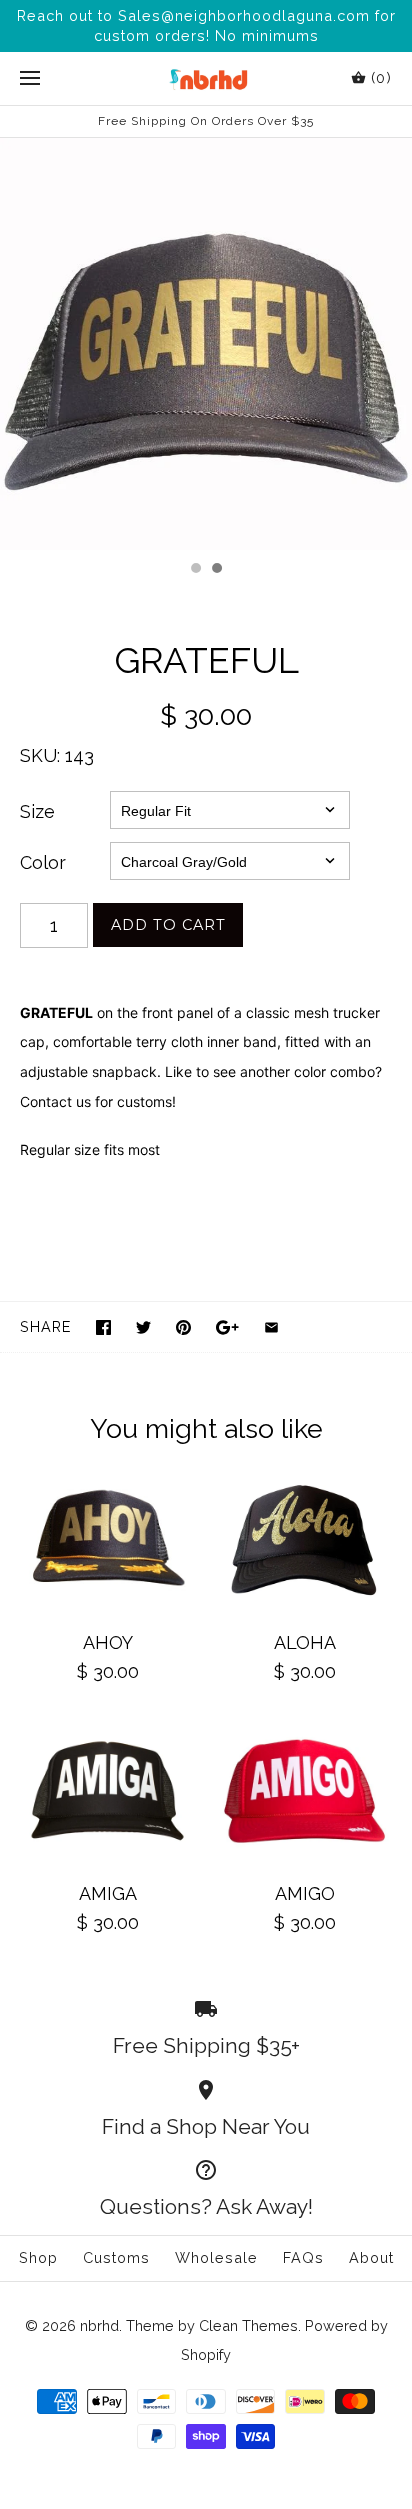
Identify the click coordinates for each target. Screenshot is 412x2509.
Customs (116, 2257)
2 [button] (216, 570)
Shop (38, 2257)
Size (37, 811)
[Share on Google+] (227, 1327)
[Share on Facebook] (103, 1327)
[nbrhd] (206, 78)
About (371, 2257)
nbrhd (99, 2325)
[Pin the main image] (183, 1327)
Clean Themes (248, 2325)
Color (43, 862)
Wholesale (216, 2257)
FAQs (303, 2257)
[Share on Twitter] (143, 1327)
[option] (206, 344)
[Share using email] (271, 1327)
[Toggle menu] (30, 79)
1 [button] (195, 570)
